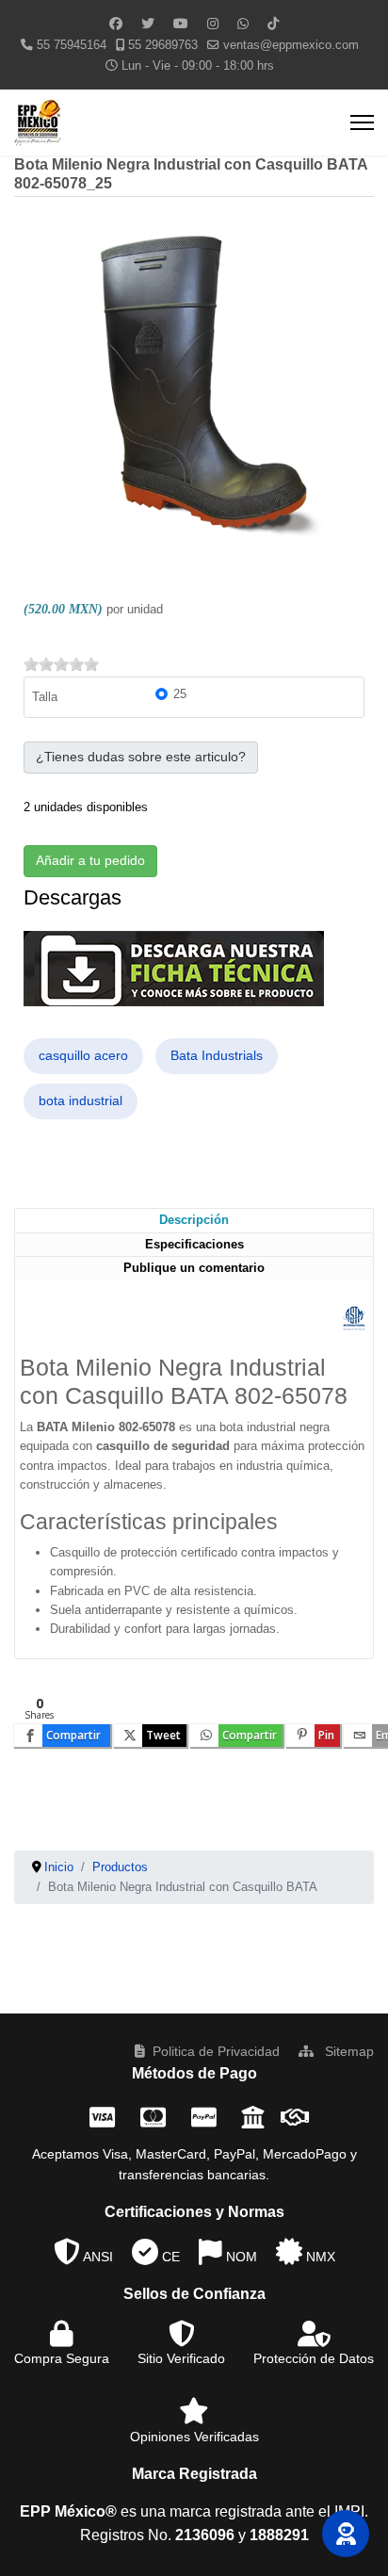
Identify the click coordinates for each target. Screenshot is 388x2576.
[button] (346, 2534)
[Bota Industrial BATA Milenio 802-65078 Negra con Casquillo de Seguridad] (194, 394)
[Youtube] (181, 24)
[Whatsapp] (243, 24)
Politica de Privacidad (216, 2051)
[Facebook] (116, 24)
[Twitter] (148, 24)
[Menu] (362, 122)
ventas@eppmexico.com (291, 45)
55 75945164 (72, 45)
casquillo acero (83, 1055)
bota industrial (81, 1101)
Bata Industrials (217, 1055)
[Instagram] (213, 24)
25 (180, 694)
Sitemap (348, 2051)
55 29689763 (163, 45)
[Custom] (273, 24)
